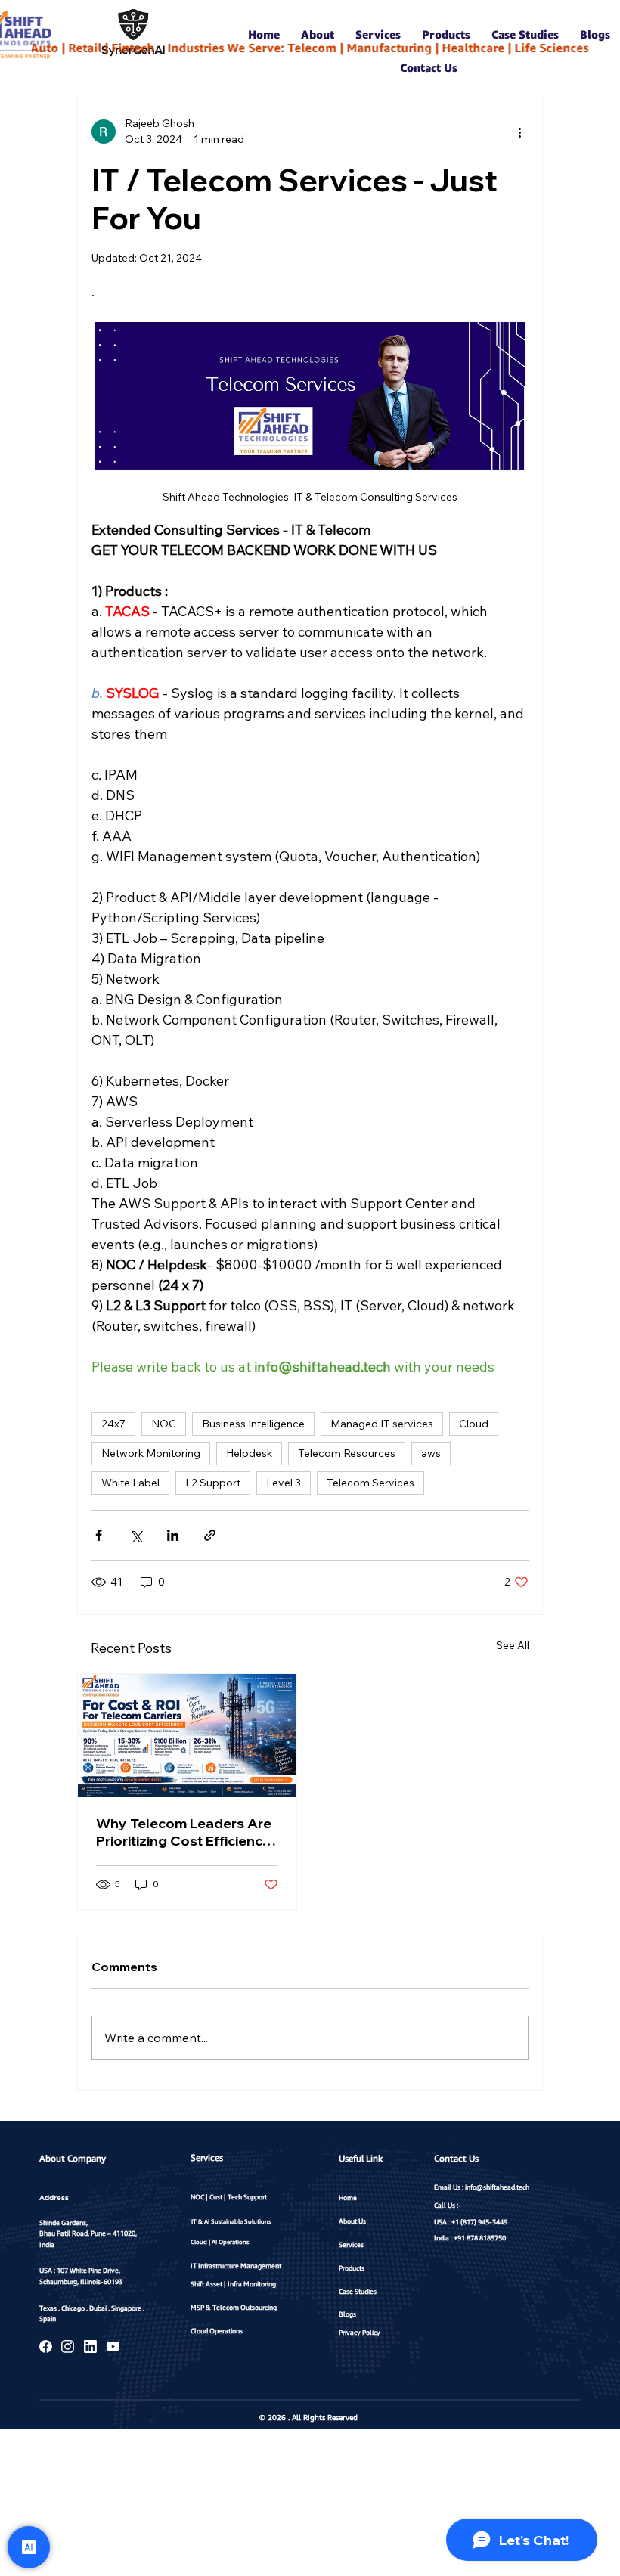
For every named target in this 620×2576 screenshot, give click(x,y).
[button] (318, 34)
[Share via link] (210, 1535)
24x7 (113, 1424)
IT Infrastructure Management (236, 2266)
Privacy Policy (360, 2332)
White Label (130, 1483)
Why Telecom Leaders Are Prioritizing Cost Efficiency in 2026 (184, 1832)
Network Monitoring (151, 1453)
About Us (352, 2221)
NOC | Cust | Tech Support (229, 2197)
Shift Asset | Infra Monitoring (233, 2284)
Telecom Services (370, 1483)
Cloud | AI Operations (220, 2242)
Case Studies (358, 2291)
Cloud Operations (217, 2331)
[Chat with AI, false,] (29, 2547)
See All (513, 1645)
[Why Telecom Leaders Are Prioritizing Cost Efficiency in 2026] (187, 1736)
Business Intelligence (253, 1424)
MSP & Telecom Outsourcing (234, 2307)
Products (352, 2268)
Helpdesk (249, 1453)
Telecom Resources (347, 1453)
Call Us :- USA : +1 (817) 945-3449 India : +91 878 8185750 (471, 2222)
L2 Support (213, 1483)
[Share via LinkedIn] (173, 1535)
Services (351, 2244)
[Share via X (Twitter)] (136, 1535)
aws (431, 1453)
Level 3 (284, 1483)
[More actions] (519, 132)
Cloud (474, 1424)
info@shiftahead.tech (497, 2187)
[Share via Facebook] (99, 1535)
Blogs (347, 2314)
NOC (164, 1424)
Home (348, 2198)
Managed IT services (382, 1424)
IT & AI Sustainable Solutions (231, 2221)
